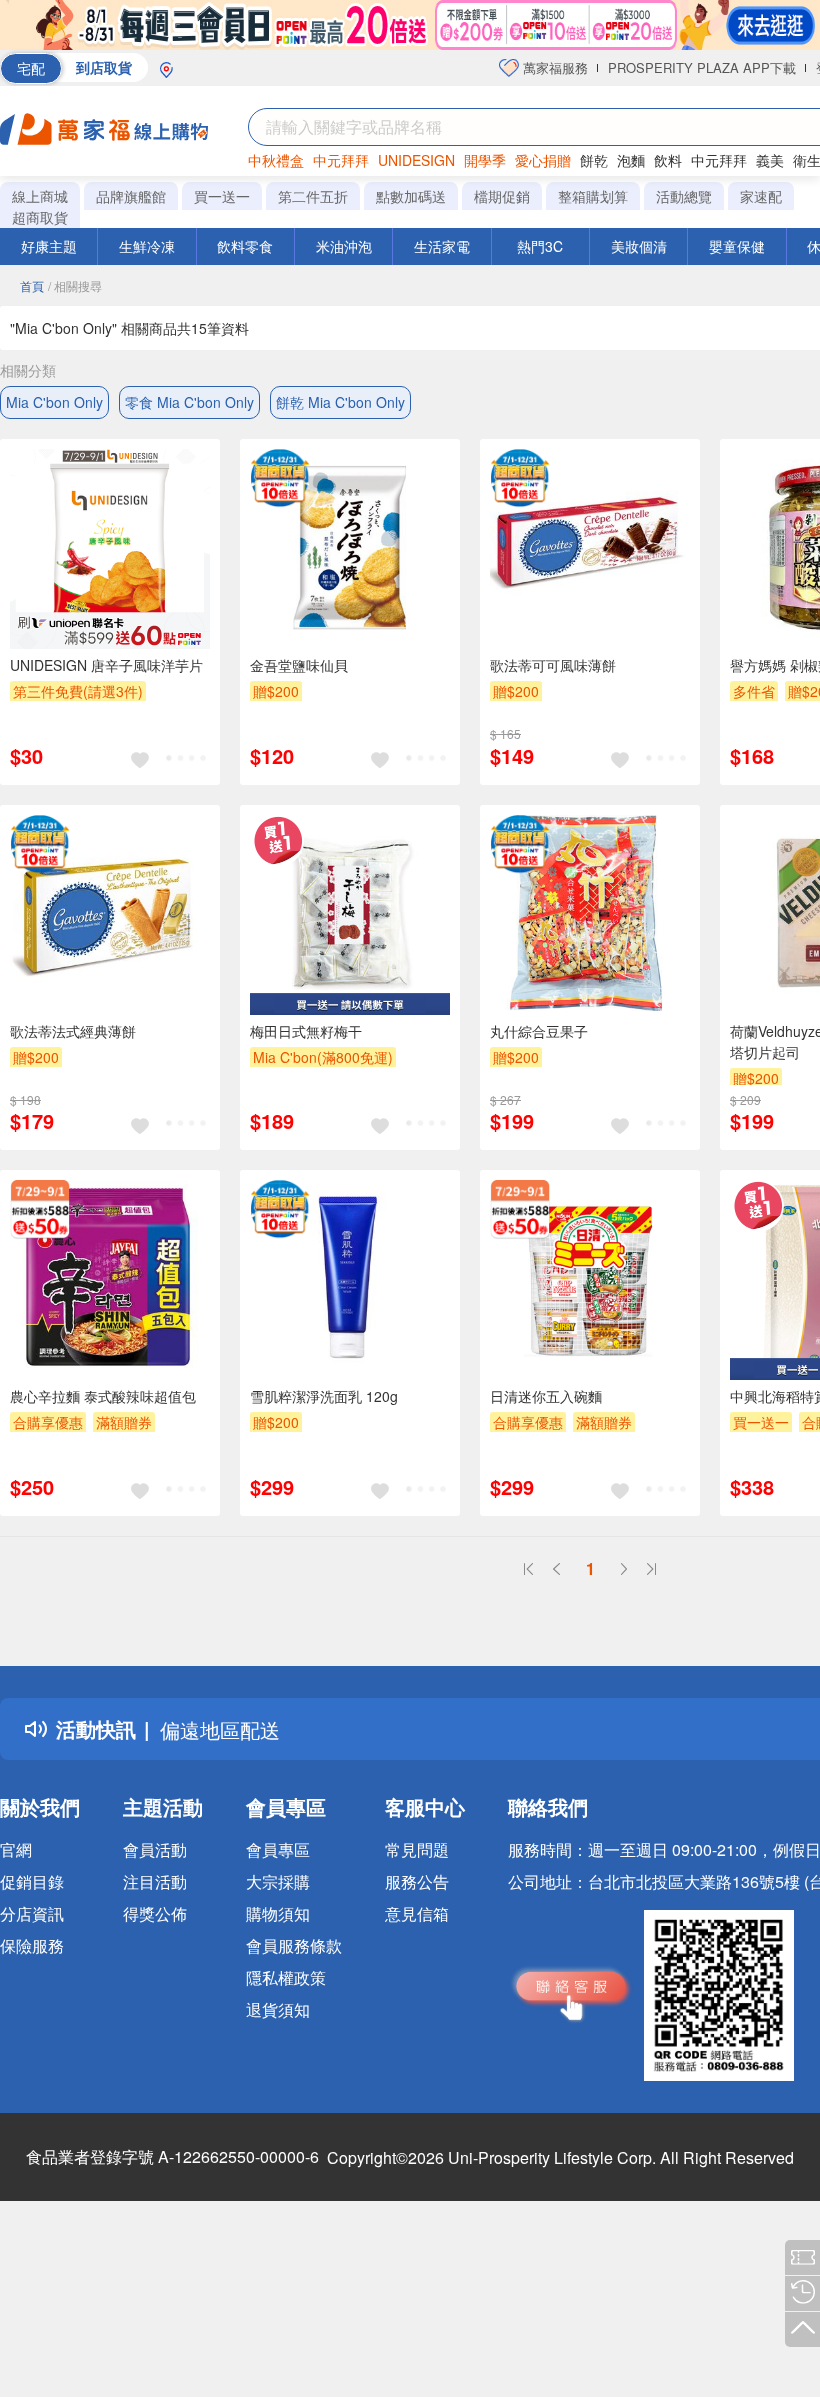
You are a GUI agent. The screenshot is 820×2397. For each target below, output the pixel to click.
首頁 (32, 285)
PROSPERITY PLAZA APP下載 (702, 67)
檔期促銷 (502, 196)
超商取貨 (40, 217)
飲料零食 (245, 246)
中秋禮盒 (276, 160)
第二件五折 (313, 196)
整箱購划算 (593, 196)
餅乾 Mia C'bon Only (340, 402)
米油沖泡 (344, 246)
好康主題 (49, 246)
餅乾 (594, 160)
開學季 (485, 160)
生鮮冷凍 (147, 246)
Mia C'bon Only (54, 402)
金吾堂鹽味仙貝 (299, 665)
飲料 (668, 160)
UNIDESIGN (416, 160)
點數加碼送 (411, 196)
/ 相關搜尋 (75, 285)
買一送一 (222, 196)
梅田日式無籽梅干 (306, 1031)
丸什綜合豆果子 (539, 1031)
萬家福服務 (553, 67)
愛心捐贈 (543, 160)
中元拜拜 (341, 160)
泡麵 (631, 160)
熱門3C (540, 246)
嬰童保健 (737, 246)
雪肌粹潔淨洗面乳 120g (324, 1396)
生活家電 (442, 246)
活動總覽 (684, 196)
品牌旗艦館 (131, 196)
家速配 (761, 196)
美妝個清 (639, 246)
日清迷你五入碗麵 (546, 1396)
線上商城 (40, 196)
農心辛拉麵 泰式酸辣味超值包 (103, 1396)
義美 (770, 160)
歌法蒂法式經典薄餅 (73, 1031)
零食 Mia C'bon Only (189, 402)
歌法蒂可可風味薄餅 (553, 665)
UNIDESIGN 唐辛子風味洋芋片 (106, 665)
